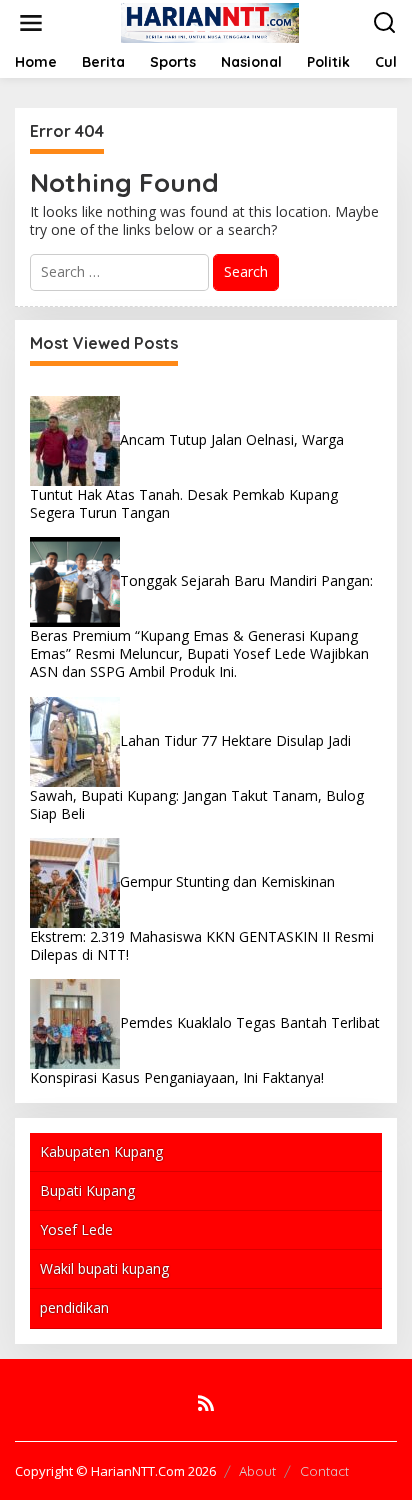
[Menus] (31, 23)
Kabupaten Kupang (101, 1151)
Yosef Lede (76, 1229)
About (257, 1471)
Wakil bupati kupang (104, 1268)
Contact (324, 1471)
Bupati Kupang (87, 1190)
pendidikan (74, 1307)
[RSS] (206, 1403)
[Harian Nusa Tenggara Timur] (210, 21)
